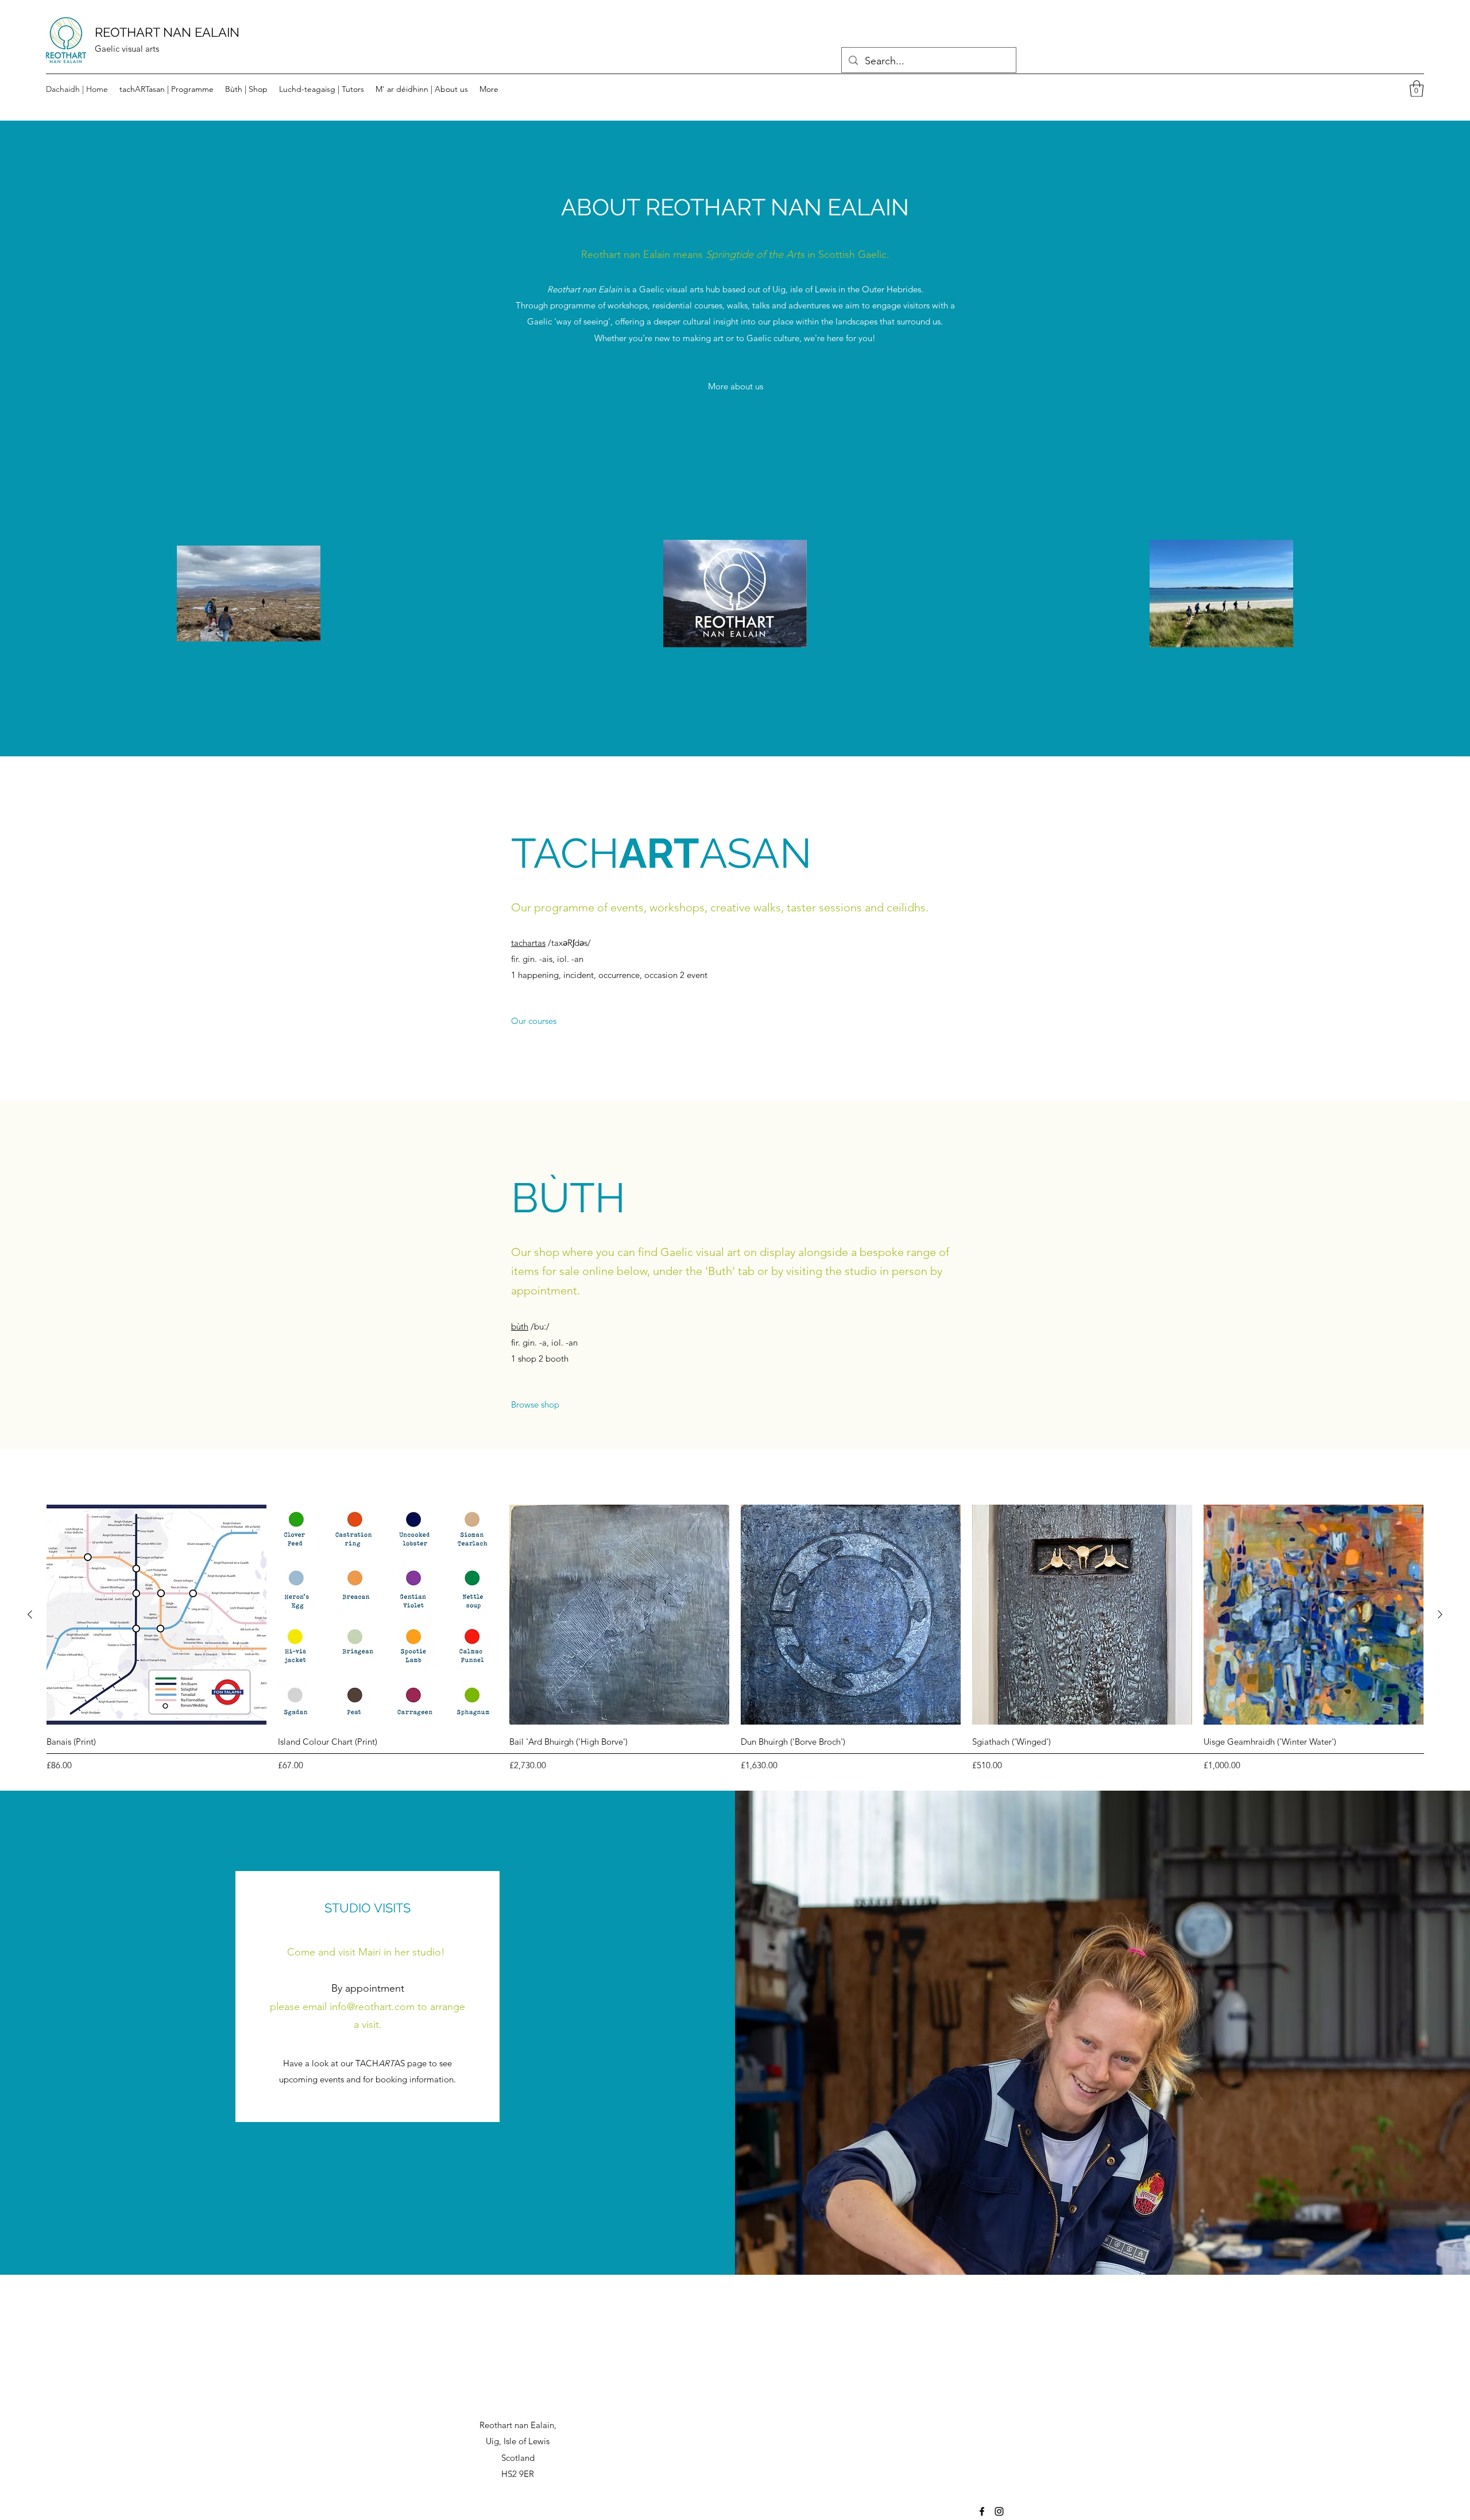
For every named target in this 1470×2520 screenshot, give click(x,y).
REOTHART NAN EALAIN (167, 32)
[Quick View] (156, 1615)
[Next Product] (1440, 1614)
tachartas (528, 943)
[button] (1417, 89)
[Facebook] (982, 2511)
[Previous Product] (30, 1614)
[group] (735, 1640)
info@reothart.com (372, 2007)
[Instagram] (999, 2511)
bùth (520, 1326)
